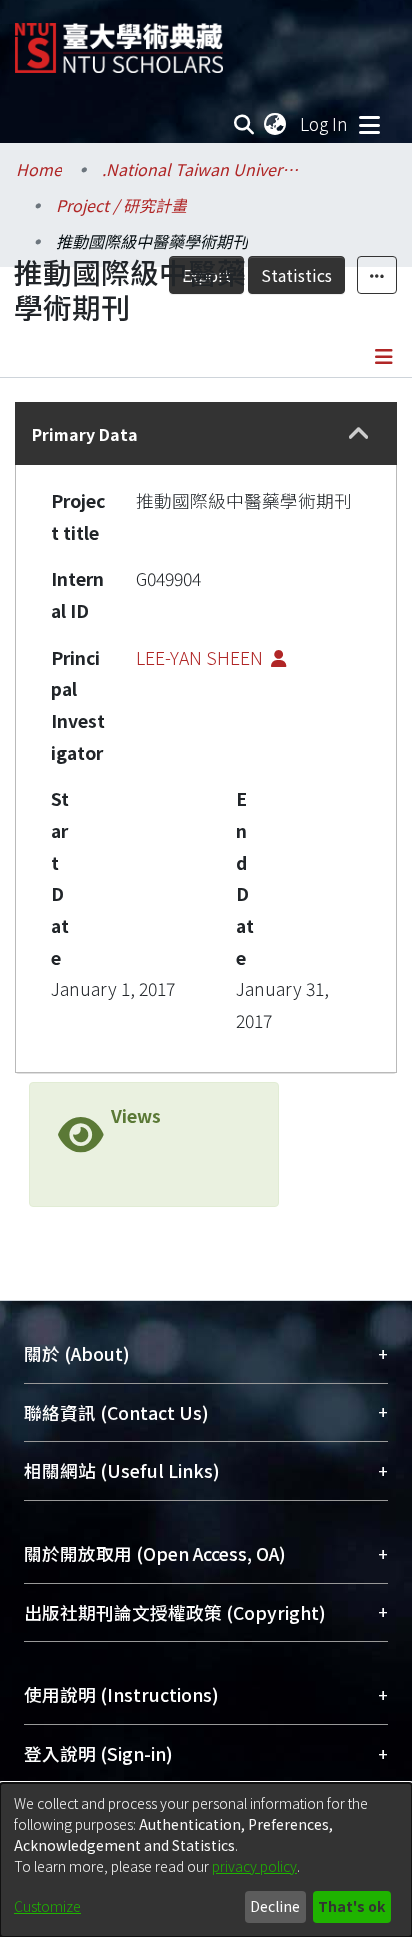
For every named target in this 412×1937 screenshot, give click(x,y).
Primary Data (85, 434)
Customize (47, 1906)
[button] (359, 434)
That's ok (351, 1906)
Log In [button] (325, 123)
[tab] (206, 433)
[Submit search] (244, 124)
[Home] (119, 40)
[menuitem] (276, 124)
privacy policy (254, 1866)
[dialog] (206, 1860)
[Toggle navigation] (369, 124)
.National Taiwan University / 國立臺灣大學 (202, 169)
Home (39, 169)
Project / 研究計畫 (121, 205)
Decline (275, 1906)
